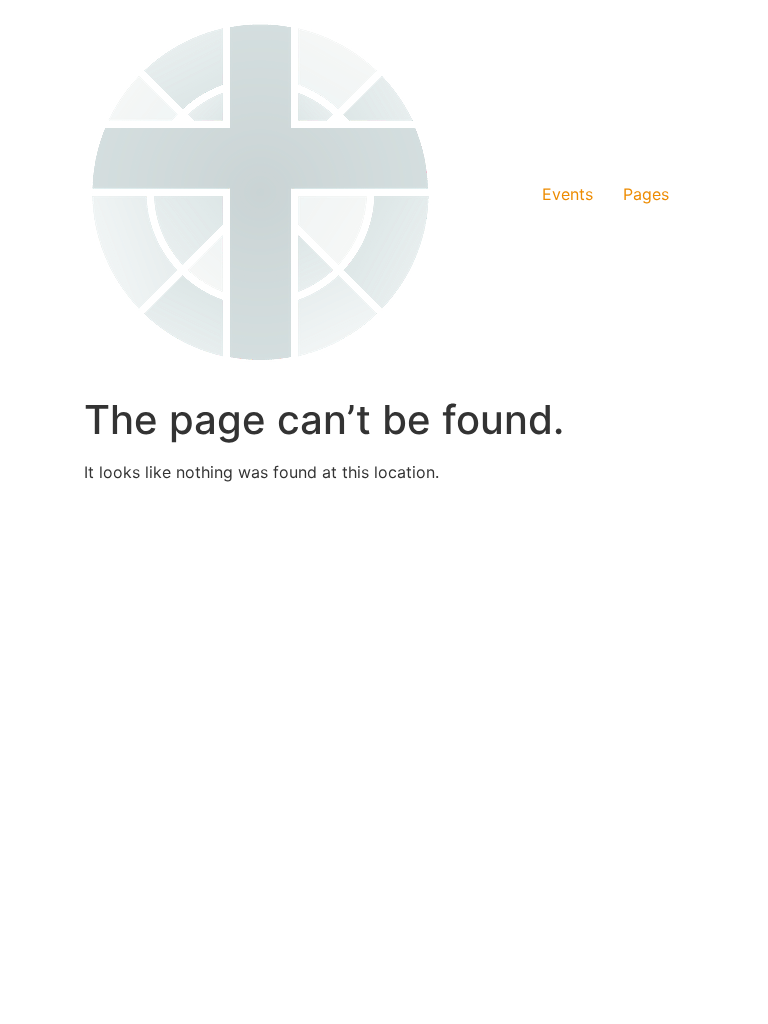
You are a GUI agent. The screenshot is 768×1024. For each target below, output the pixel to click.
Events (567, 194)
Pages (646, 194)
